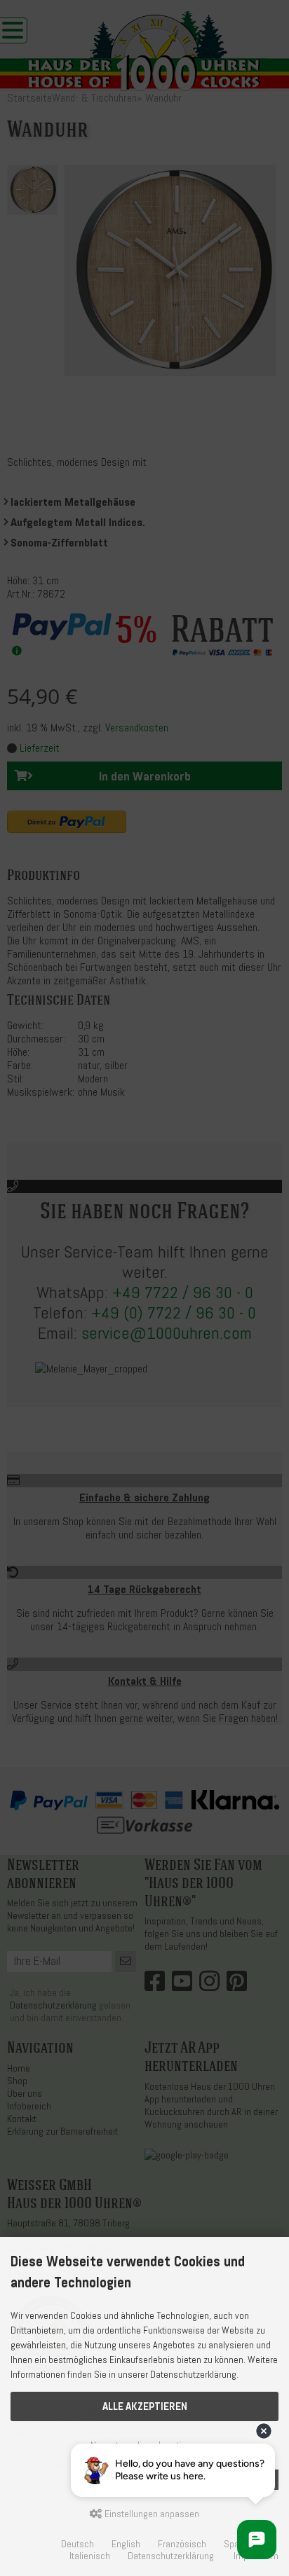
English (126, 2544)
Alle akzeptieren (145, 2406)
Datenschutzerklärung (171, 2556)
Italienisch (90, 2556)
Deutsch (78, 2544)
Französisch (182, 2544)
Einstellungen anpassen (151, 2514)
